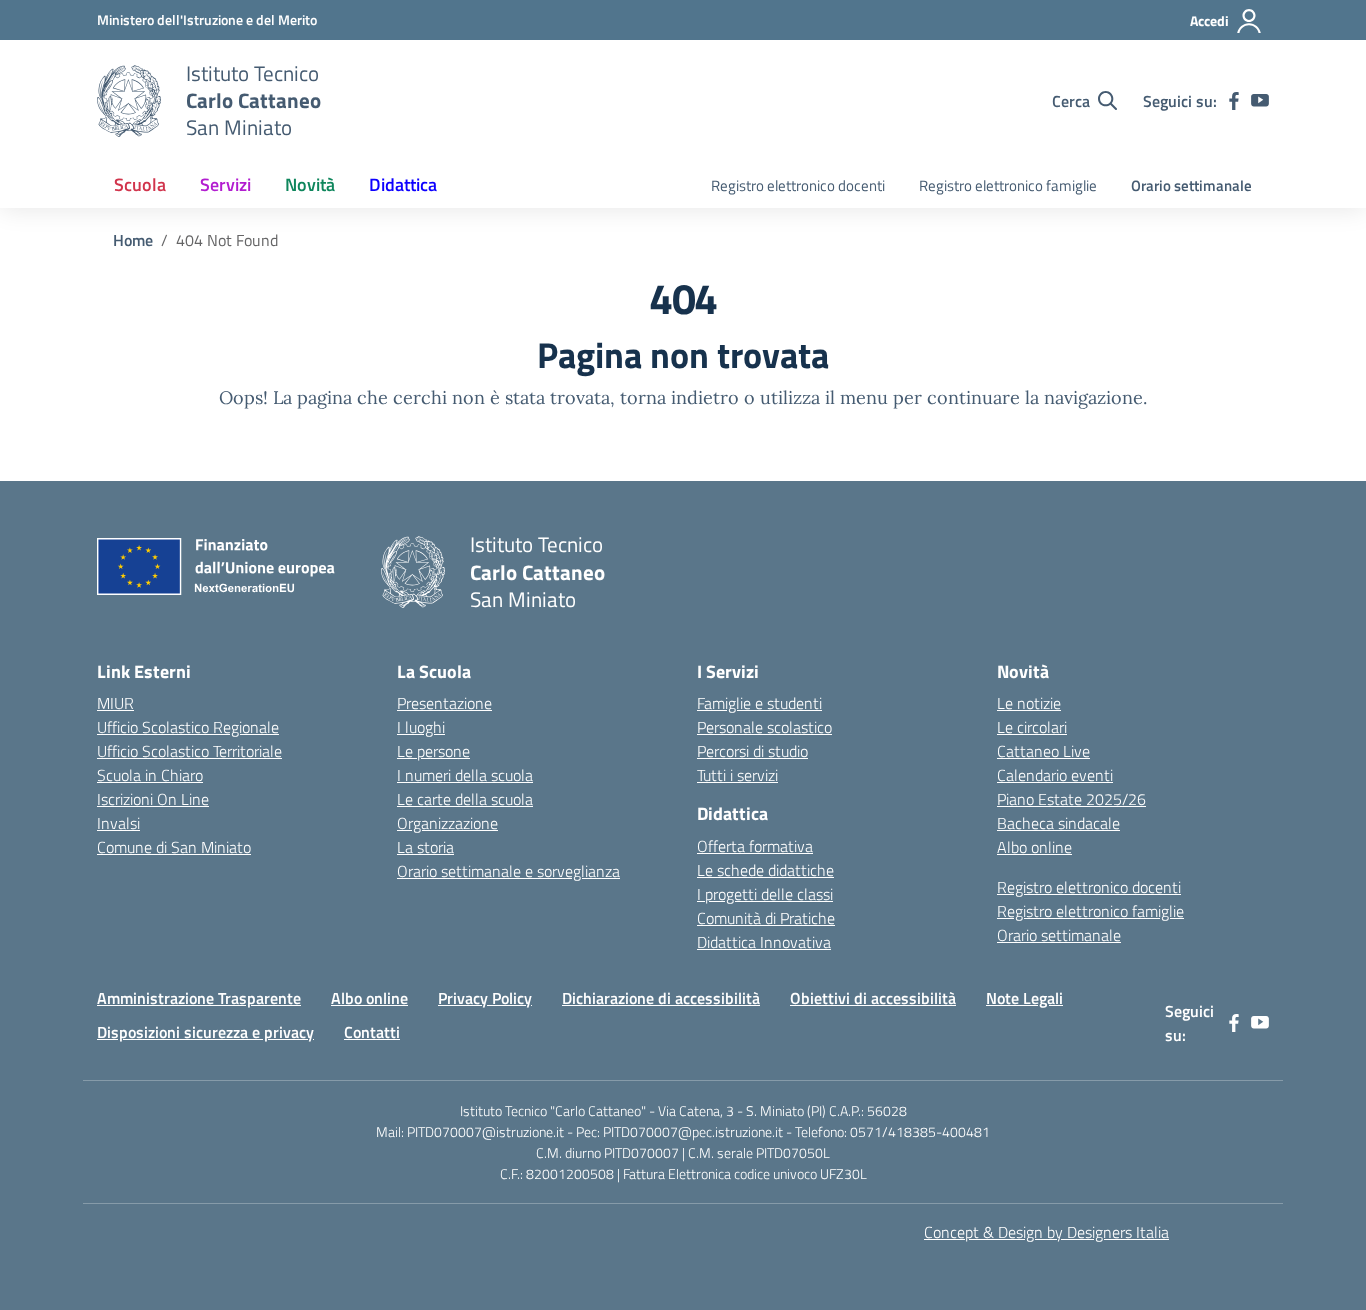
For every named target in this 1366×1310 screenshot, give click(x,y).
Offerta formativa (755, 846)
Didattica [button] (403, 184)
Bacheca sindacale (1058, 823)
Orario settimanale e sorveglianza (508, 871)
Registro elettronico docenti (798, 185)
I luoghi (421, 727)
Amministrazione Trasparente (199, 998)
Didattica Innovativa (764, 942)
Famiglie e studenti (759, 703)
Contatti (372, 1032)
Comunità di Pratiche (766, 918)
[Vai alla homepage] (129, 101)
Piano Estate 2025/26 (1071, 799)
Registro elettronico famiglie (1008, 185)
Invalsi (118, 823)
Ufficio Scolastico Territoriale (189, 751)
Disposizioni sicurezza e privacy (205, 1032)
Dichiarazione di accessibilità (661, 998)
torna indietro (679, 397)
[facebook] (1234, 101)
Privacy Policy (485, 998)
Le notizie (1029, 703)
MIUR (115, 703)
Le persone (433, 751)
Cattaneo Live (1043, 751)
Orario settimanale (1191, 185)
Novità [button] (310, 184)
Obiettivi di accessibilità (873, 998)
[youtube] (1260, 101)
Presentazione (444, 703)
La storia (425, 847)
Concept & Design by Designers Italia (1046, 1232)
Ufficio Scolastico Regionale (188, 727)
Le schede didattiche (765, 870)
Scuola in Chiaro (150, 775)
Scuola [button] (140, 184)
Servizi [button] (225, 184)
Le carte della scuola (465, 799)
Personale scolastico (764, 727)
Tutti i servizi (737, 775)
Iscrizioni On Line (153, 799)
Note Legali (1024, 998)
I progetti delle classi (765, 894)
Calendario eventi (1055, 775)
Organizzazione (447, 823)
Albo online (1034, 847)
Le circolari (1032, 727)
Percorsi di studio (752, 751)
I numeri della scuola (465, 775)
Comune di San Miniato (174, 847)
